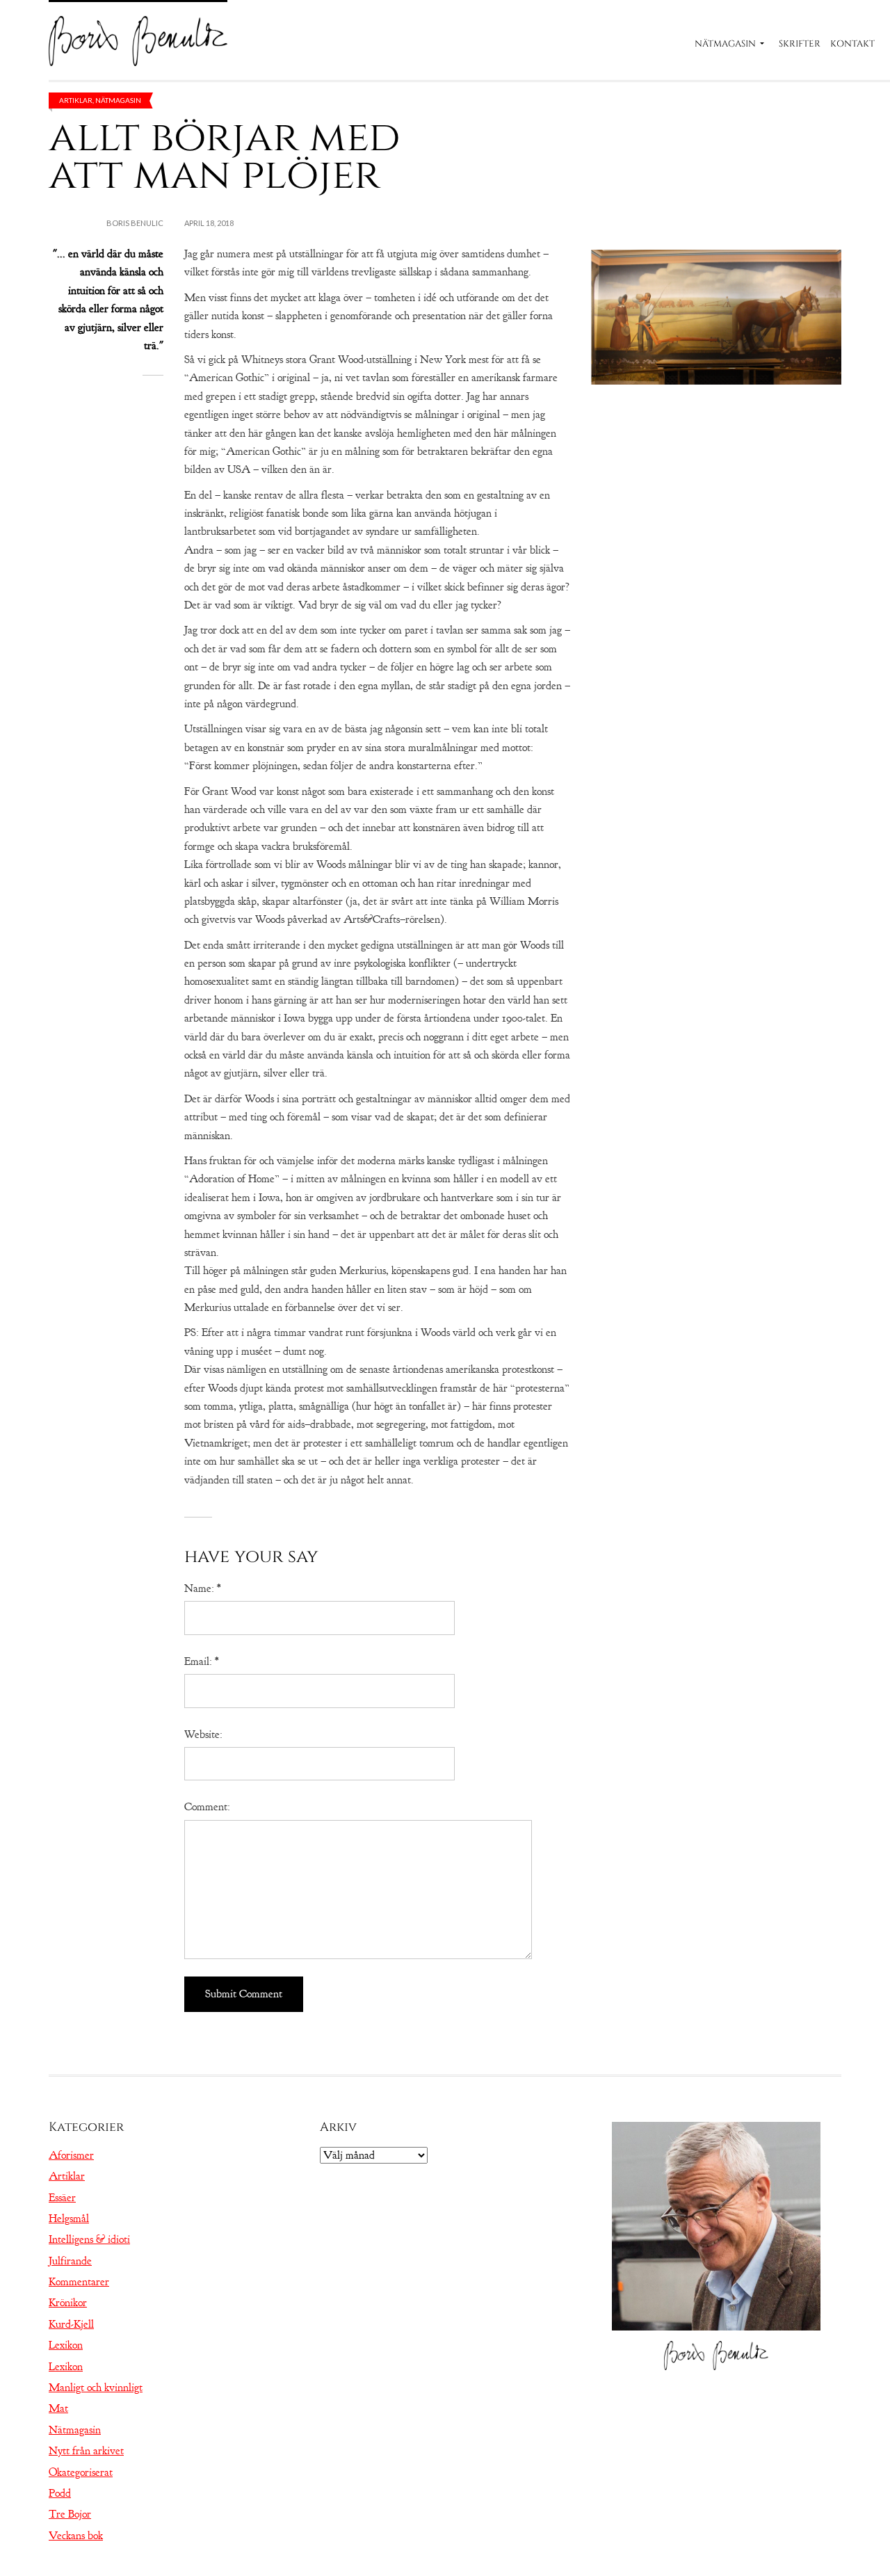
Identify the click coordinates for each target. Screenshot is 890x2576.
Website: (203, 1734)
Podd (60, 2493)
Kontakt (852, 44)
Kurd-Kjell (71, 2324)
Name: (202, 1588)
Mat (58, 2408)
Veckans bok (76, 2536)
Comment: (207, 1807)
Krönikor (68, 2303)
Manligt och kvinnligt (96, 2388)
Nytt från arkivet (86, 2451)
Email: (201, 1661)
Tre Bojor (70, 2514)
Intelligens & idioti (89, 2239)
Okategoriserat (81, 2472)
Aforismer (71, 2155)
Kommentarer (79, 2282)
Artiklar (76, 100)
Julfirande (70, 2261)
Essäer (62, 2198)
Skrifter (800, 44)
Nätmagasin (725, 44)
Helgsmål (69, 2219)
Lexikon (66, 2345)
